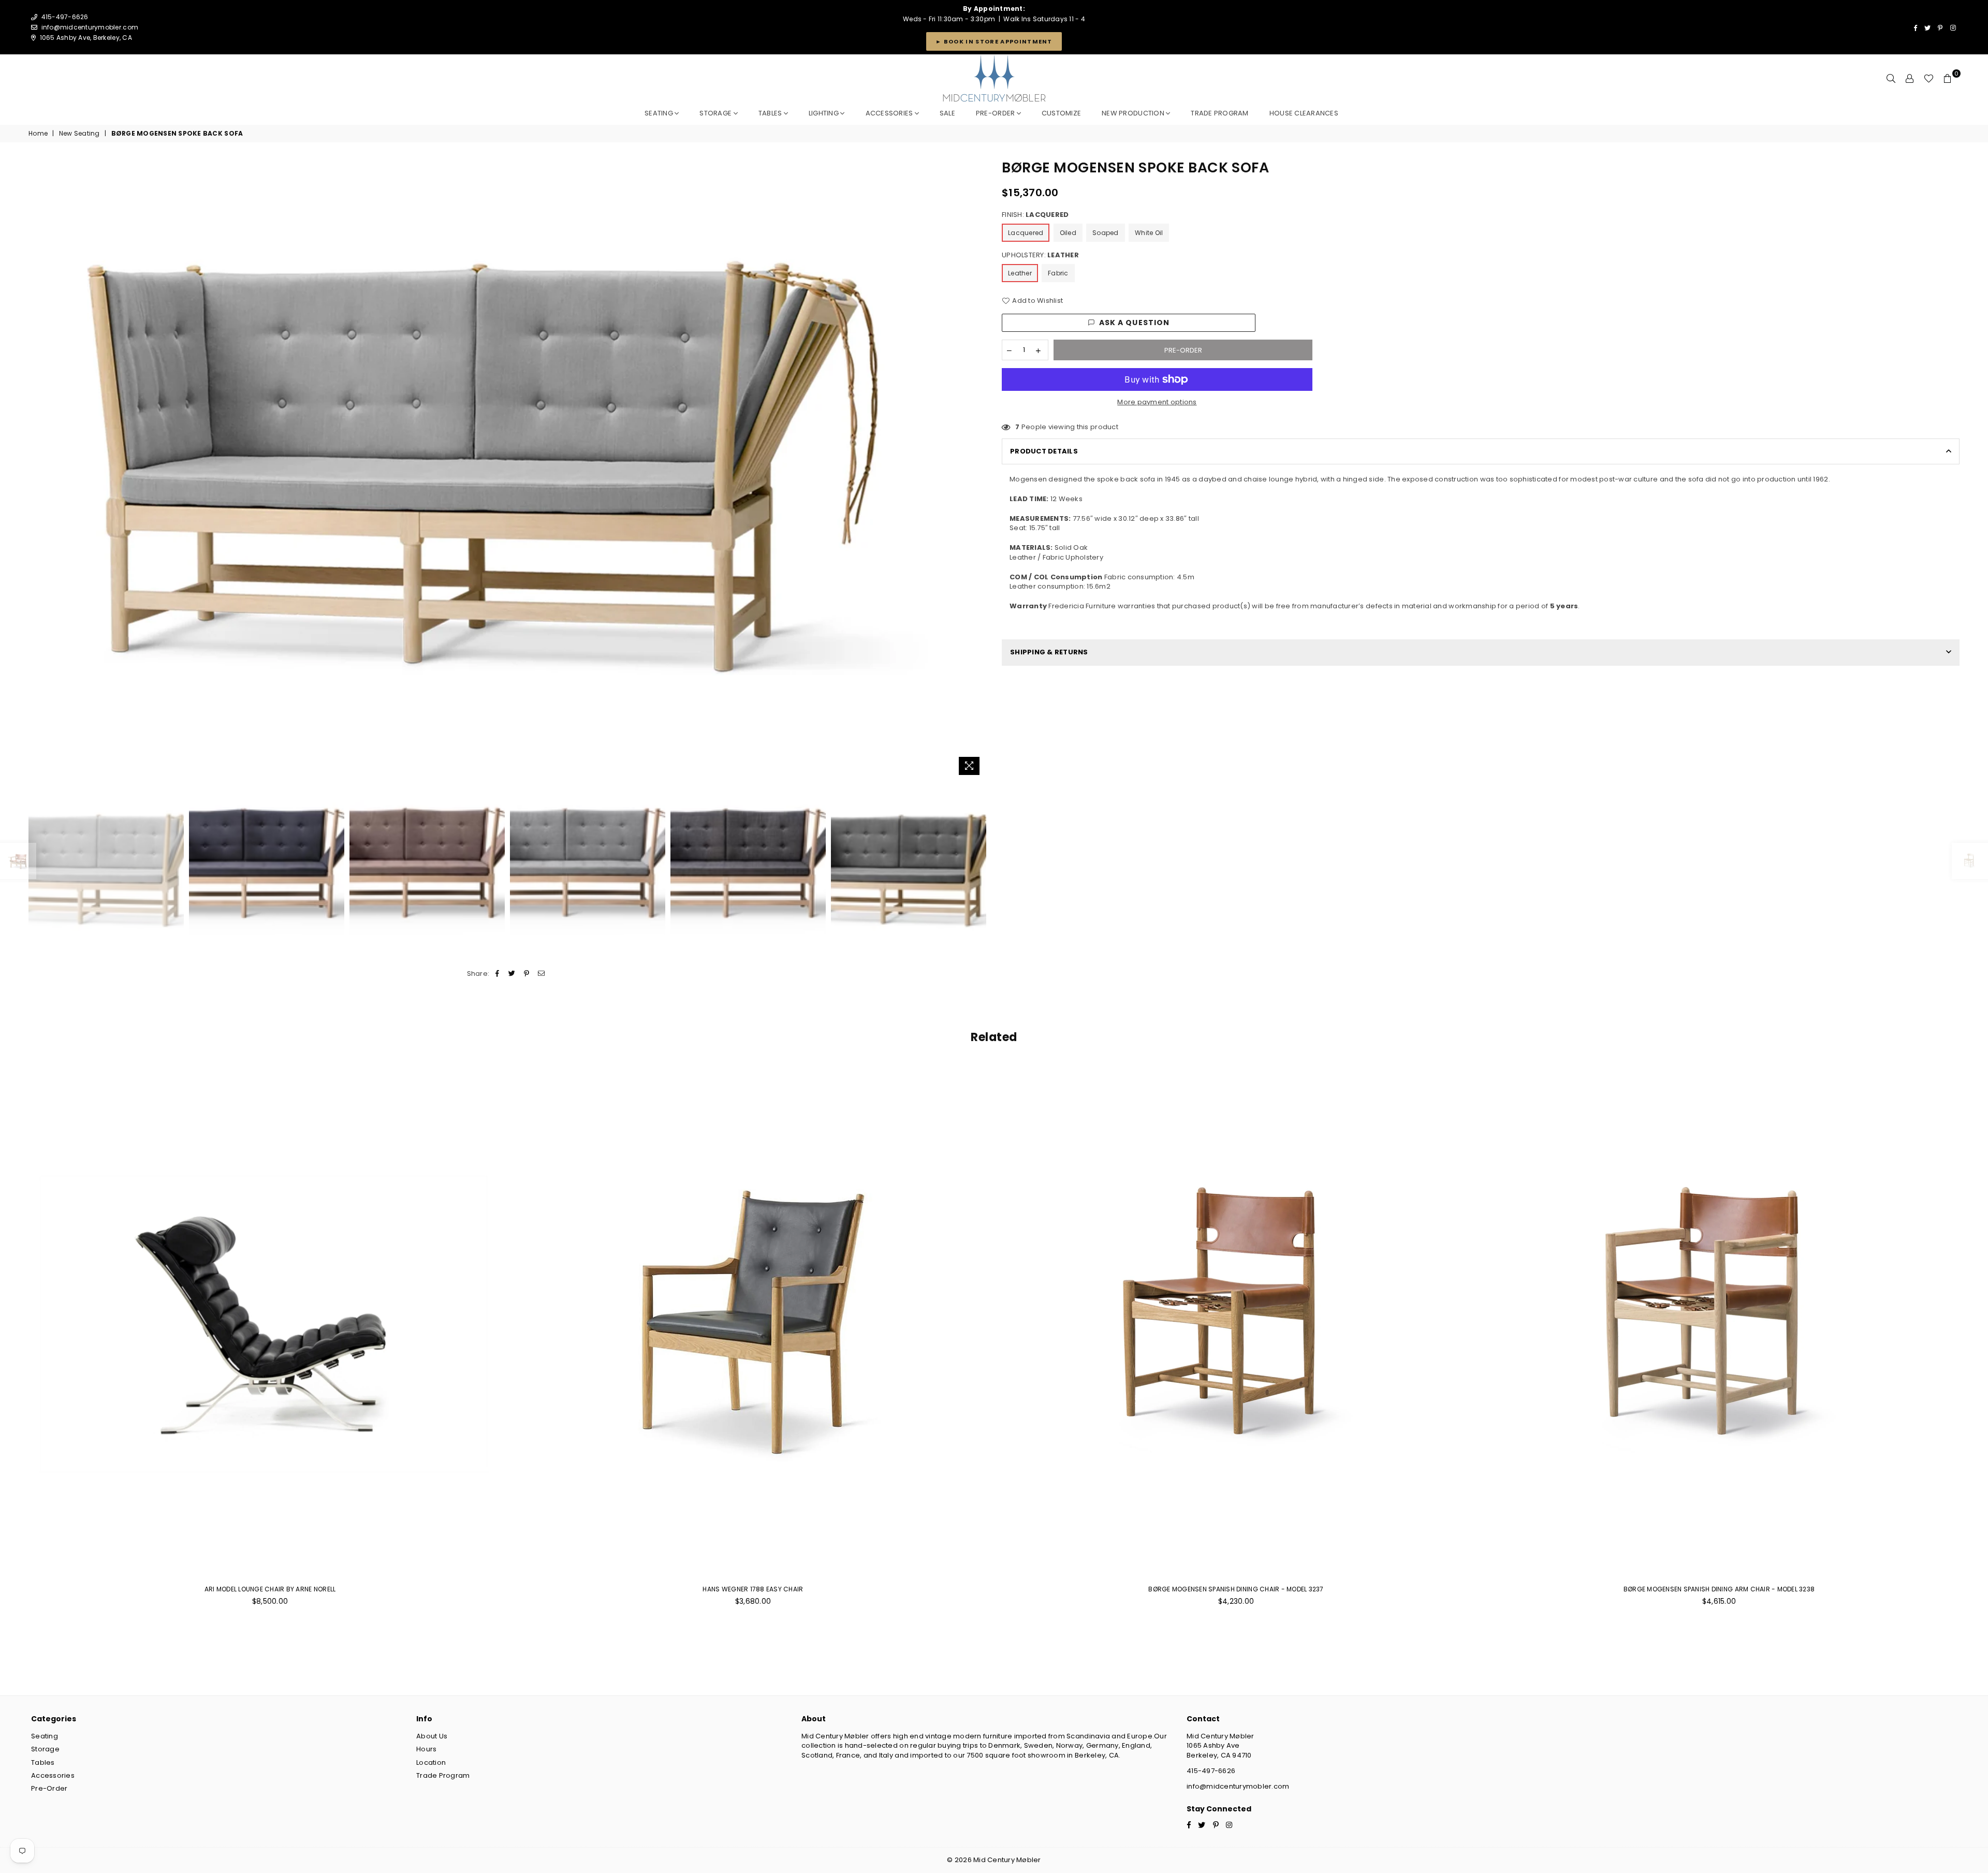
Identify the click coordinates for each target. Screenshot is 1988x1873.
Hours (426, 1749)
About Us (432, 1736)
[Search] (1891, 79)
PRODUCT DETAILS (1044, 451)
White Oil (1149, 233)
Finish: (1035, 215)
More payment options (1157, 402)
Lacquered (1026, 233)
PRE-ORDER (996, 113)
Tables (771, 113)
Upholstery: (1040, 255)
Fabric (1058, 273)
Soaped (1106, 233)
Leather (1020, 273)
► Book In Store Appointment (994, 41)
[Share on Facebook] (498, 974)
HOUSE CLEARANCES (1304, 113)
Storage (716, 113)
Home (38, 134)
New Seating (79, 134)
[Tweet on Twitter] (512, 974)
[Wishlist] (1929, 79)
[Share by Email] (541, 974)
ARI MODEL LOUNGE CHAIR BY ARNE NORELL (270, 1589)
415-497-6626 (1211, 1771)
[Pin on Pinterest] (527, 974)
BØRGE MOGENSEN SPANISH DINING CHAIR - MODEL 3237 (1236, 1589)
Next (977, 469)
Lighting (824, 113)
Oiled (1068, 233)
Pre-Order (49, 1788)
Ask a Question (1135, 323)
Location (431, 1762)
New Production (1134, 113)
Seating (660, 113)
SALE (947, 113)
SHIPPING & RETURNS (1049, 652)
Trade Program (443, 1775)
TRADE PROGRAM (1219, 113)
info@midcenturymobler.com (90, 27)
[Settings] (1910, 79)
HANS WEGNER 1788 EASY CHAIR (753, 1589)
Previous (38, 469)
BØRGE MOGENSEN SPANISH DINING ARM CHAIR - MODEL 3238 (1719, 1589)
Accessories (890, 113)
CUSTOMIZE (1061, 113)
